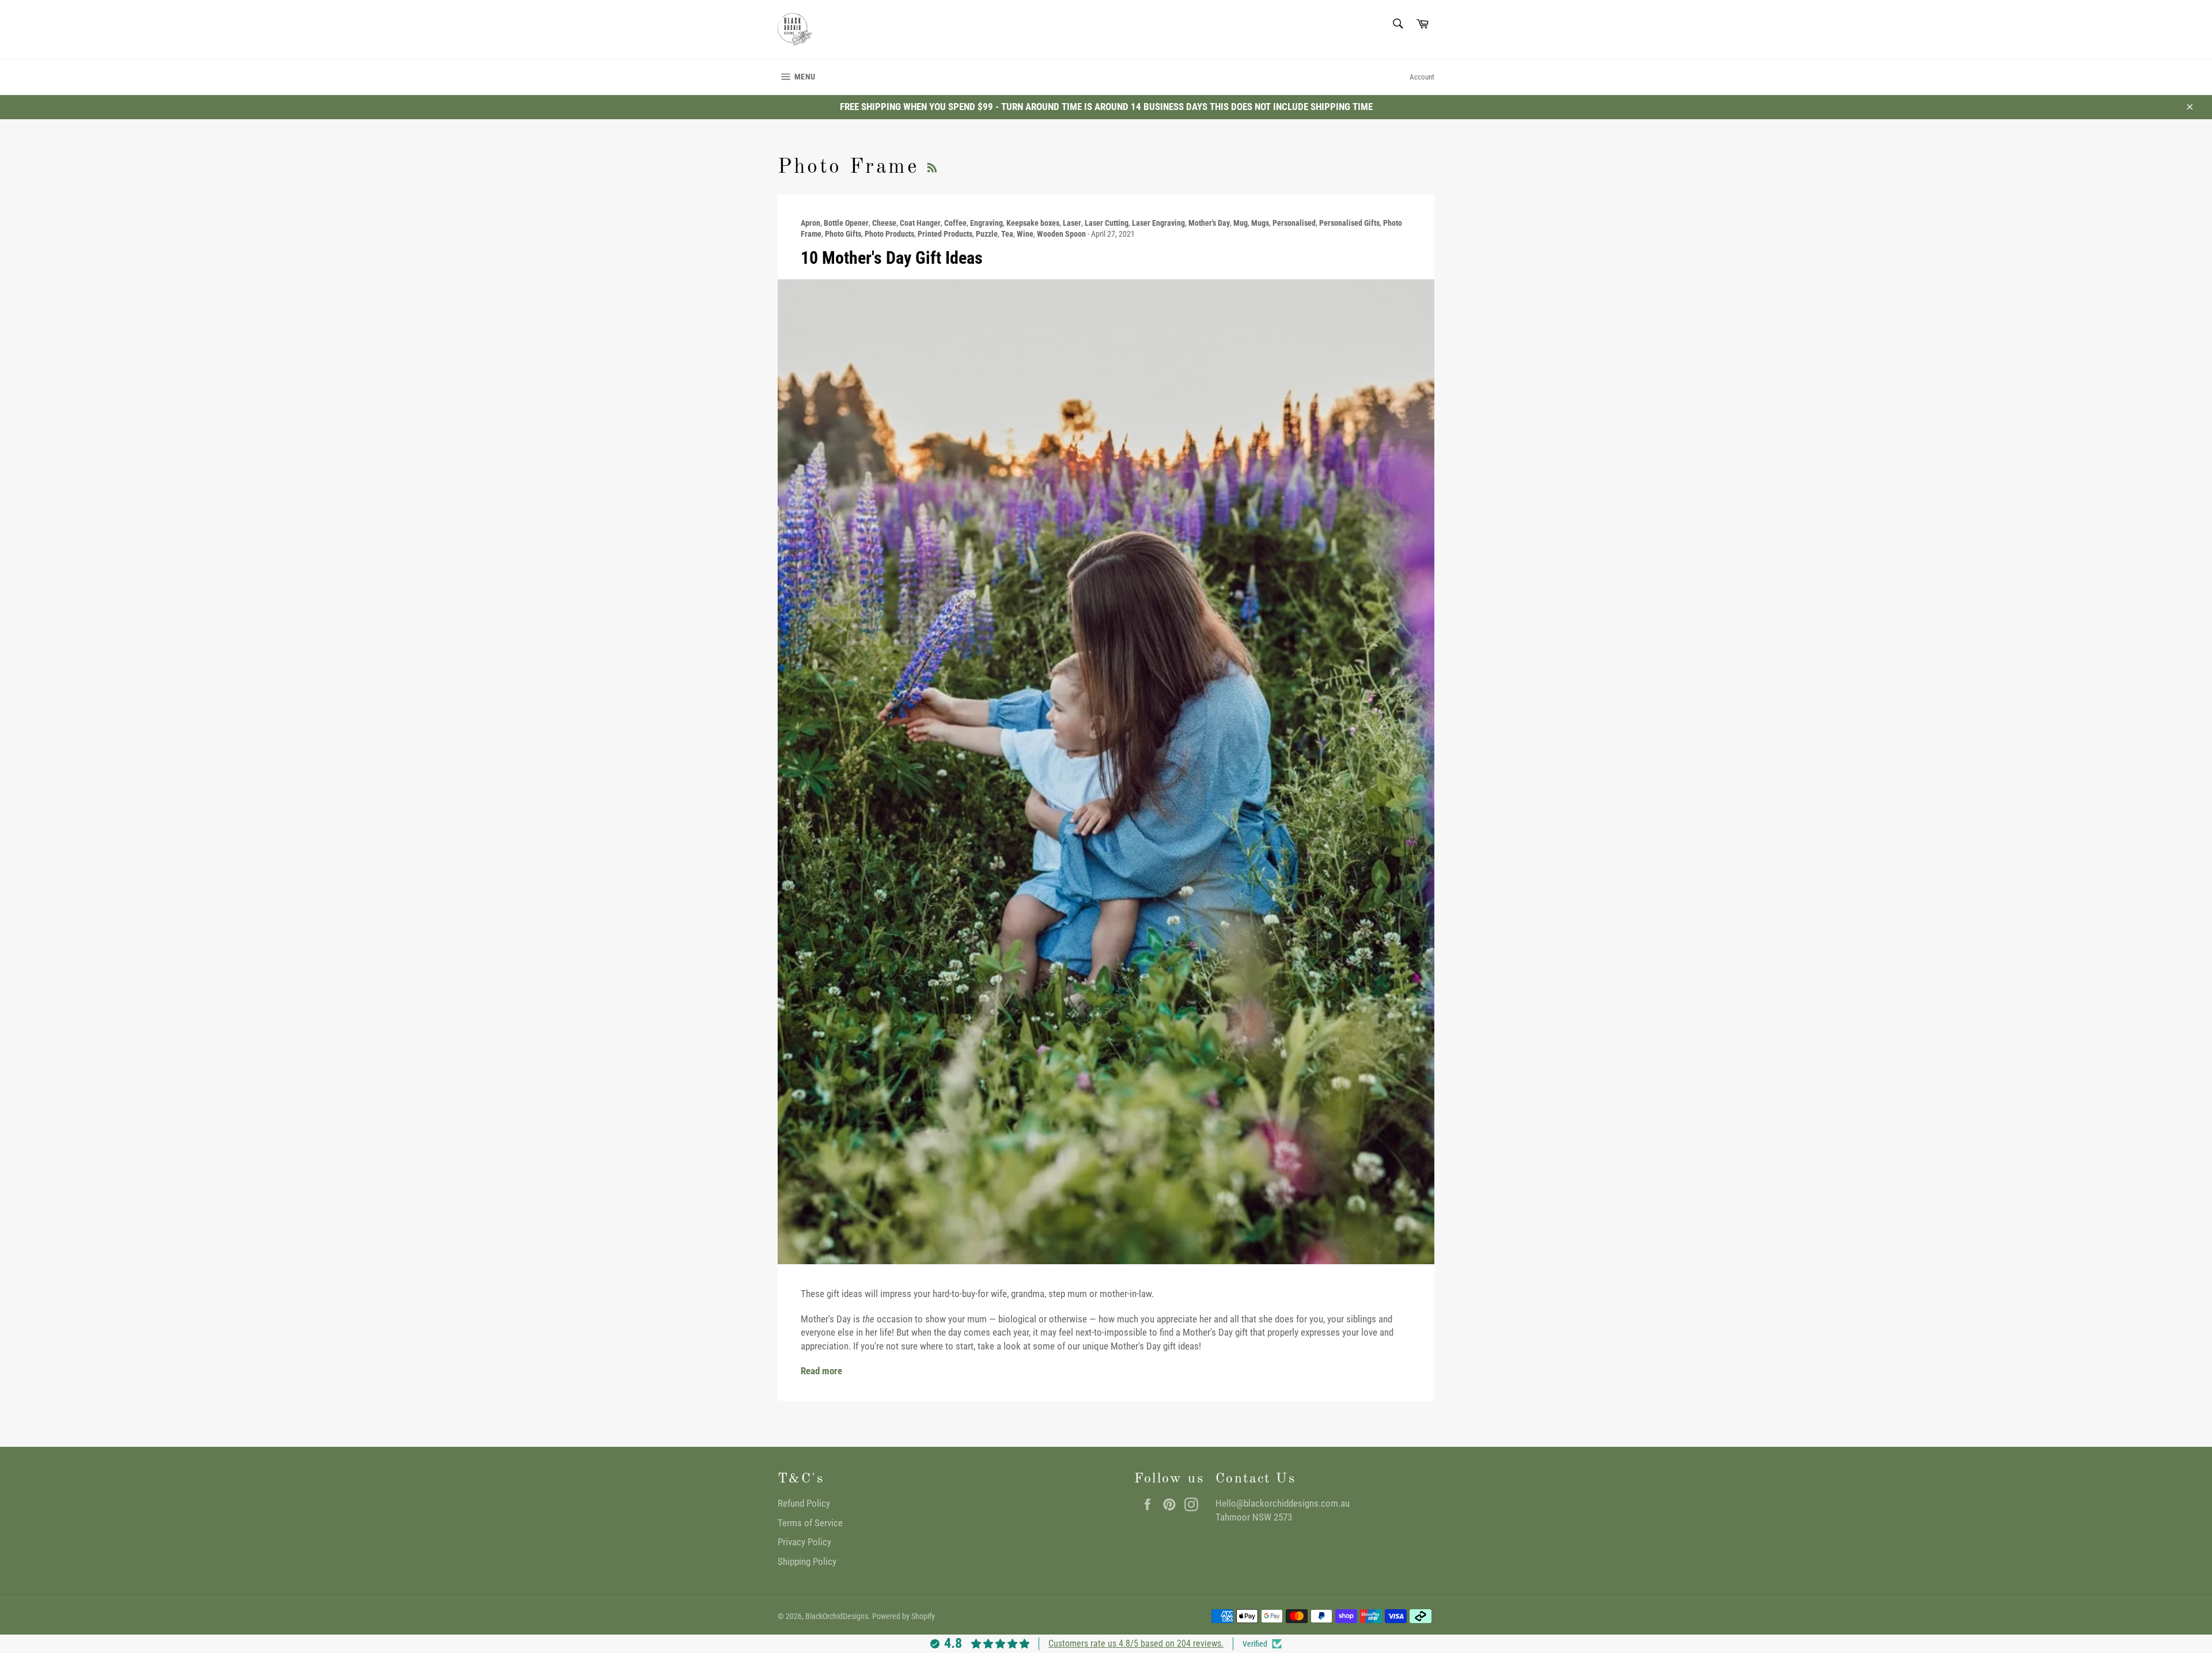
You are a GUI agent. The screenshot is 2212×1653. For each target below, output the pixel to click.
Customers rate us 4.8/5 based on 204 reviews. (1136, 1643)
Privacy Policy (804, 1542)
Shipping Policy (807, 1561)
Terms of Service (810, 1523)
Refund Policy (804, 1503)
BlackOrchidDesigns (837, 1616)
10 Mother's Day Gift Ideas (892, 258)
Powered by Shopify (904, 1616)
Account (1422, 77)
